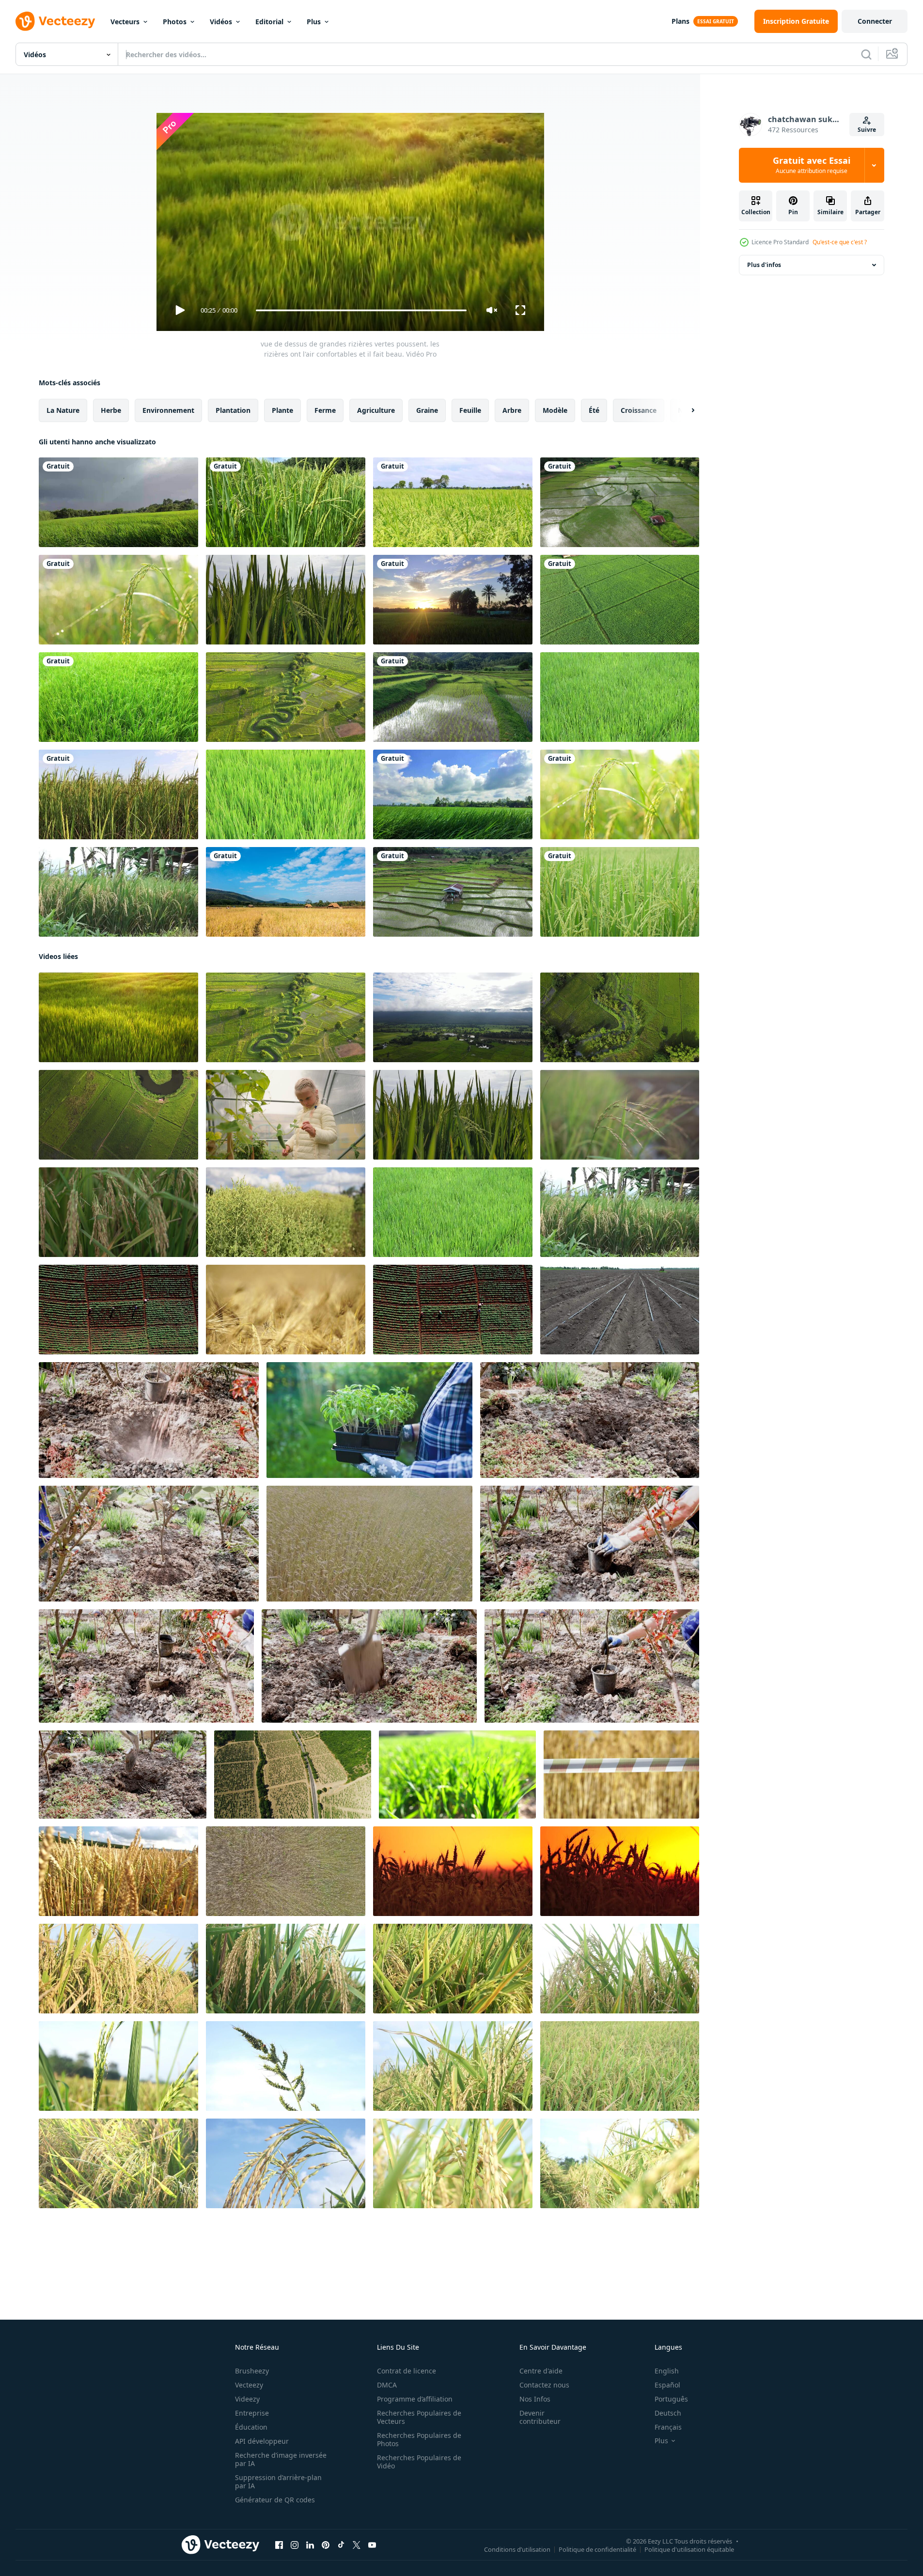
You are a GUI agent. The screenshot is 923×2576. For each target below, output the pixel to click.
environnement (168, 410)
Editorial (269, 22)
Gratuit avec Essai (812, 165)
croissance (639, 410)
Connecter (875, 21)
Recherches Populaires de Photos (419, 2439)
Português (671, 2399)
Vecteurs (125, 22)
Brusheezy (252, 2371)
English (667, 2371)
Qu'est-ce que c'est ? (840, 242)
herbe (111, 410)
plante (282, 410)
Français (668, 2427)
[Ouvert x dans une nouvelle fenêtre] (357, 2545)
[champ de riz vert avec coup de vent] (620, 892)
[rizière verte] (118, 794)
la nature (63, 410)
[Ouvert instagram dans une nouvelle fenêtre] (295, 2545)
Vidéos (221, 22)
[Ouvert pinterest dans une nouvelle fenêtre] (326, 2545)
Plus (314, 22)
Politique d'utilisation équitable (689, 2549)
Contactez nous (544, 2385)
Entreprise (252, 2413)
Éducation (251, 2427)
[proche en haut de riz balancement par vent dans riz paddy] (286, 600)
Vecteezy (249, 2385)
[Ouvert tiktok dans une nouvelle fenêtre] (341, 2545)
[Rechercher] (866, 54)
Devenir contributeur (540, 2417)
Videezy (247, 2399)
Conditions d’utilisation (517, 2549)
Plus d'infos (764, 265)
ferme (325, 410)
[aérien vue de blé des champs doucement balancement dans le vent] (369, 1544)
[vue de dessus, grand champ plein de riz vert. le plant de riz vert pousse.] (453, 1017)
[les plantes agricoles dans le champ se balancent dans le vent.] (286, 1212)
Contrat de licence (407, 2371)
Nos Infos (535, 2399)
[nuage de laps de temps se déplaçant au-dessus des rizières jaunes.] (286, 892)
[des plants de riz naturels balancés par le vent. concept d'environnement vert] (620, 697)
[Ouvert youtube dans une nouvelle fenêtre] (372, 2545)
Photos (175, 22)
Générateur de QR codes (275, 2500)
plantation (233, 410)
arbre (512, 410)
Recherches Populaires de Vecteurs (419, 2417)
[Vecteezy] (55, 21)
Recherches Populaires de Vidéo (419, 2462)
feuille (470, 410)
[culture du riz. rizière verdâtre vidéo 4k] (286, 794)
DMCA (387, 2385)
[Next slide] (685, 410)
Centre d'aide (541, 2371)
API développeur (262, 2441)
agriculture (376, 410)
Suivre (867, 130)
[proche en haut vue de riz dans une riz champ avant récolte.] (620, 1115)
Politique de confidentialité (597, 2549)
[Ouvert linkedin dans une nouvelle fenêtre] (310, 2545)
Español (667, 2385)
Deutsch (668, 2413)
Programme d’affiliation (415, 2399)
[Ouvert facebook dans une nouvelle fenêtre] (279, 2545)
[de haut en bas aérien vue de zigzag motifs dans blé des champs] (286, 1871)
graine (427, 410)
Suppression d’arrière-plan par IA (278, 2482)
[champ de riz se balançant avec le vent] (286, 502)
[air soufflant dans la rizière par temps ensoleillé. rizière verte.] (453, 794)
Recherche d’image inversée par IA (281, 2459)
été (594, 410)
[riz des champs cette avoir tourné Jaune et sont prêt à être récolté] (118, 1969)
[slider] (361, 310)
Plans (681, 21)
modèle (555, 410)
